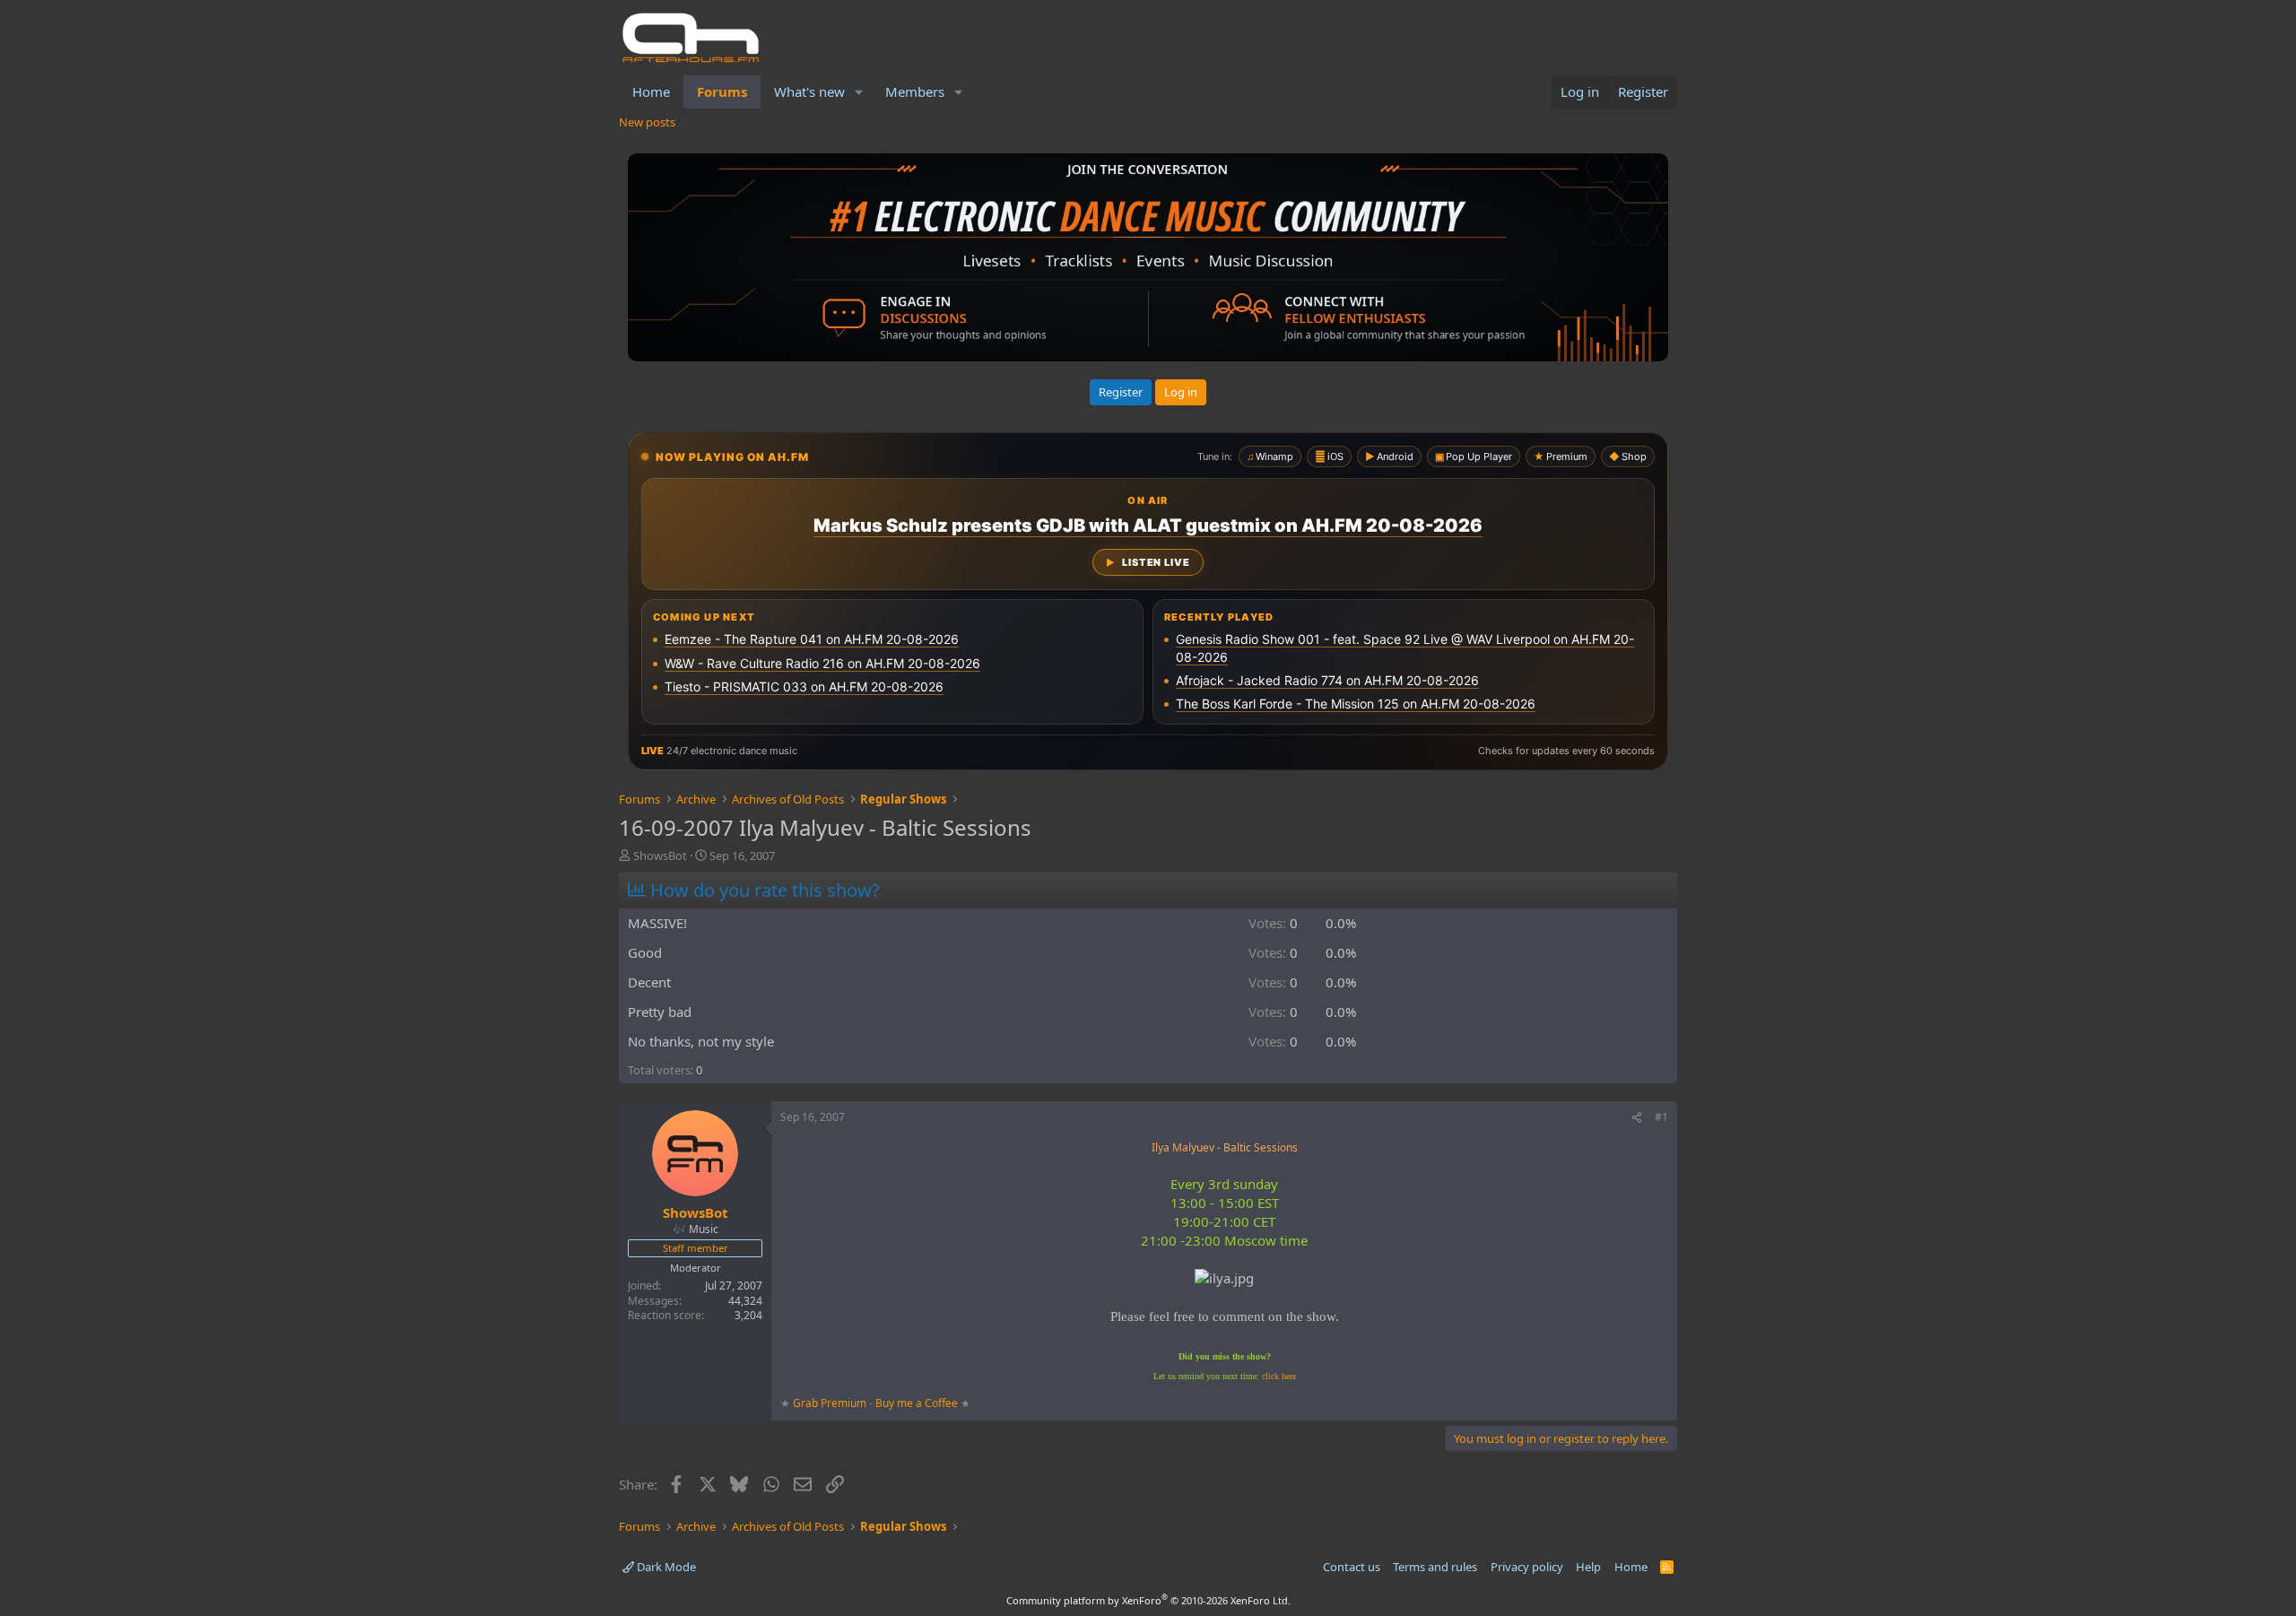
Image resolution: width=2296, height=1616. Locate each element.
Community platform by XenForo (1148, 1600)
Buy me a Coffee (917, 1403)
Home (651, 91)
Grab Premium (831, 1403)
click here (1279, 1376)
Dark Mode (665, 1567)
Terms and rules (1435, 1567)
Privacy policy (1527, 1567)
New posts (647, 122)
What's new (809, 91)
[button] (859, 92)
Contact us (1352, 1567)
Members (915, 91)
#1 (1661, 1117)
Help (1588, 1567)
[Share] (1637, 1118)
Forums (722, 91)
